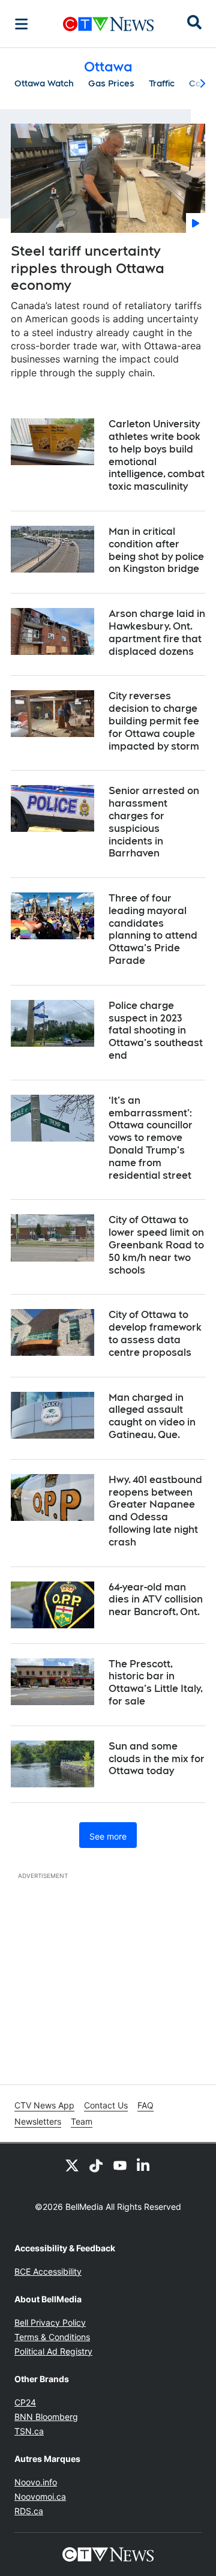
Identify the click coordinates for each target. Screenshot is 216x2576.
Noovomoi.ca (40, 2496)
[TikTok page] (96, 2165)
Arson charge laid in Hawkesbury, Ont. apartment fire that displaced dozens (157, 632)
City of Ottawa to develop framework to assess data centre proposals (155, 1333)
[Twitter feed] (72, 2165)
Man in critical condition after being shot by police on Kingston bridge (156, 550)
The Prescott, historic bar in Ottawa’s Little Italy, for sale (156, 1683)
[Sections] (22, 24)
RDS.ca (29, 2511)
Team (82, 2121)
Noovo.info (36, 2482)
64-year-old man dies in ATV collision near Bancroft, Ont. (156, 1600)
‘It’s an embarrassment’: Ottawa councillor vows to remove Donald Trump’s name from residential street (151, 1138)
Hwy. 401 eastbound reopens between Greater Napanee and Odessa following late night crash (155, 1511)
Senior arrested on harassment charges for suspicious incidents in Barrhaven (154, 822)
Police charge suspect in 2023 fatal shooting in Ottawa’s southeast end (156, 1031)
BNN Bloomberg (46, 2417)
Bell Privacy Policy (50, 2322)
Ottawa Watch (44, 83)
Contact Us (106, 2105)
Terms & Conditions (52, 2337)
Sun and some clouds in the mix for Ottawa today (157, 1759)
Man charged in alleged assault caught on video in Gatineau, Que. (152, 1416)
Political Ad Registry (53, 2351)
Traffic (162, 83)
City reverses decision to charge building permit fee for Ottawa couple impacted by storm (154, 721)
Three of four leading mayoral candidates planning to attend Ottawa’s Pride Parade (153, 929)
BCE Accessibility (48, 2271)
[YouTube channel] (120, 2165)
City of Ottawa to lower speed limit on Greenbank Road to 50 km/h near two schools (156, 1245)
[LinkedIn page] (144, 2165)
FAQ (145, 2105)
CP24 (25, 2402)
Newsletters (38, 2121)
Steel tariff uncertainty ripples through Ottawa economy (88, 268)
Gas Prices (111, 83)
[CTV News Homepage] (108, 24)
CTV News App (44, 2105)
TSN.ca (29, 2431)
